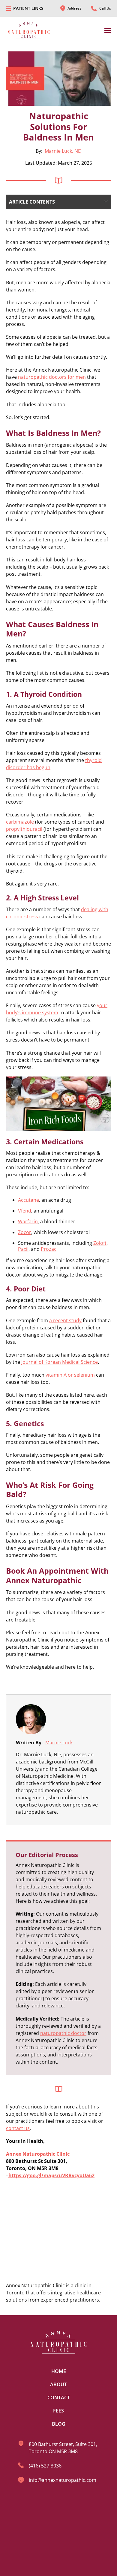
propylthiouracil (24, 829)
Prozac (49, 1249)
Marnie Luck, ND (63, 151)
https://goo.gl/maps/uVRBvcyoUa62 (51, 2175)
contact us (18, 2128)
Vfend (25, 1211)
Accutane (28, 1200)
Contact (59, 2398)
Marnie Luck (59, 1743)
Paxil (23, 1249)
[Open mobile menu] (8, 8)
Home (59, 2371)
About (58, 2384)
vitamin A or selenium (70, 1375)
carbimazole (20, 822)
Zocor (25, 1232)
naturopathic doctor (63, 2033)
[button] (58, 202)
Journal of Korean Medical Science (60, 1362)
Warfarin (28, 1221)
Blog (59, 2424)
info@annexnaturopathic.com (63, 2480)
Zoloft (100, 1243)
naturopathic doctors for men (52, 377)
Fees (58, 2411)
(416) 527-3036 (45, 2466)
